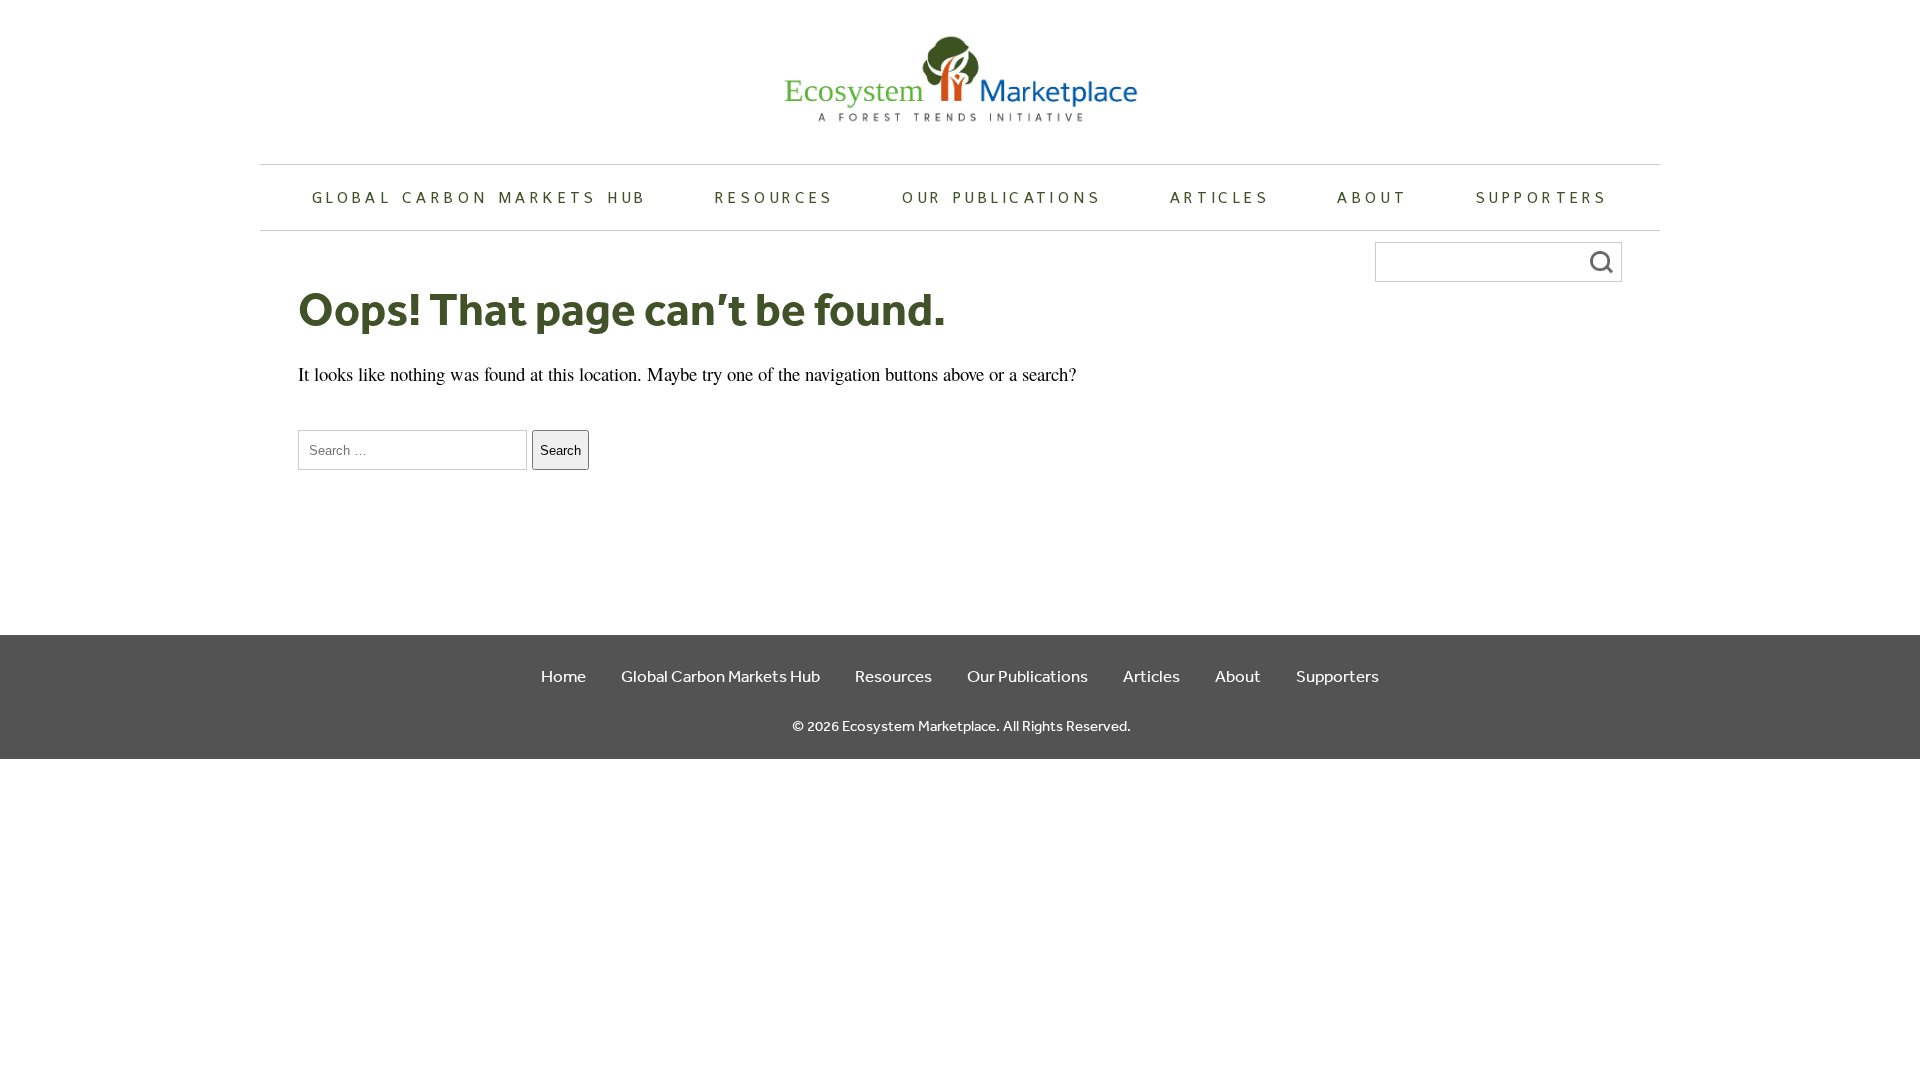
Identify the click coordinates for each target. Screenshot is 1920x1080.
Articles (1220, 197)
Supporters (1542, 197)
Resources (775, 197)
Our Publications (1002, 197)
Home (563, 675)
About (1372, 197)
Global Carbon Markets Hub (480, 197)
